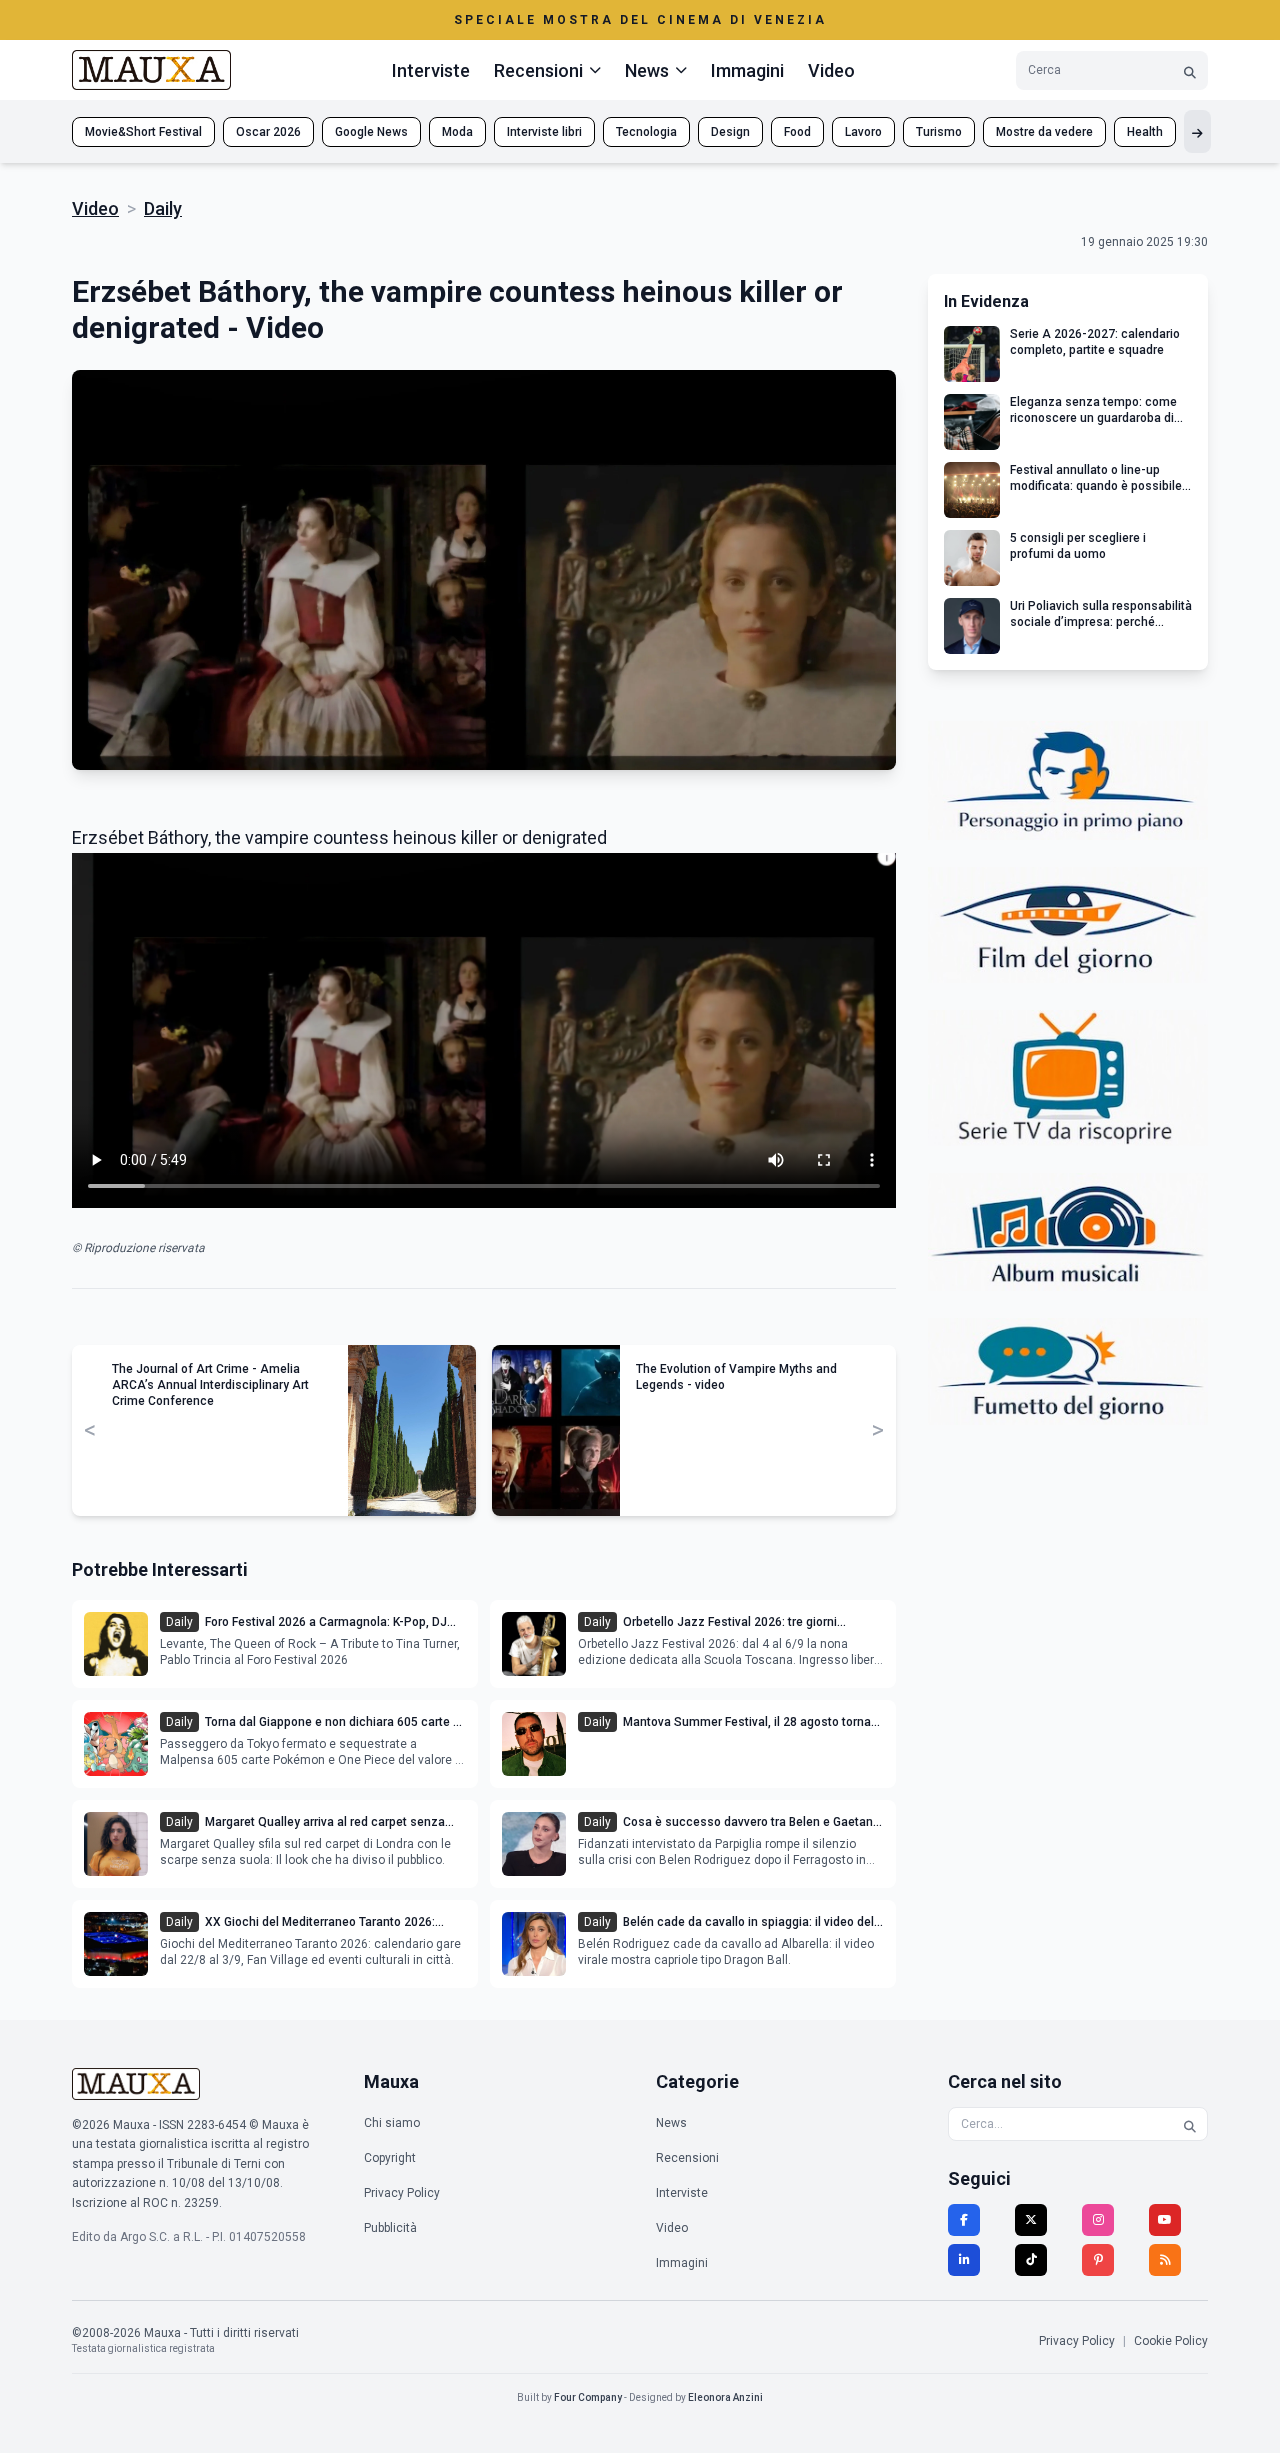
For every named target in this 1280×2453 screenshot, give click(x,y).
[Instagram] (1098, 2220)
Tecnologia (646, 132)
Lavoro (863, 132)
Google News (371, 132)
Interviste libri (544, 132)
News (671, 2123)
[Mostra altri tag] (1197, 131)
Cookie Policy (1171, 2341)
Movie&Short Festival (143, 132)
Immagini (747, 70)
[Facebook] (964, 2220)
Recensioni (687, 2158)
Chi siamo (392, 2123)
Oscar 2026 (268, 132)
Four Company (588, 2397)
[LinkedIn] (964, 2260)
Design (730, 132)
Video (831, 70)
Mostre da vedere (1044, 132)
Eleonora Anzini (725, 2397)
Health (1145, 132)
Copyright (390, 2158)
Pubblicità (390, 2228)
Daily (163, 208)
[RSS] (1165, 2260)
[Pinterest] (1098, 2260)
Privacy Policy (402, 2193)
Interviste (431, 70)
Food (797, 132)
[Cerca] (1190, 70)
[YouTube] (1165, 2220)
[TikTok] (1031, 2260)
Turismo (939, 132)
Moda (457, 132)
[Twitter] (1031, 2220)
